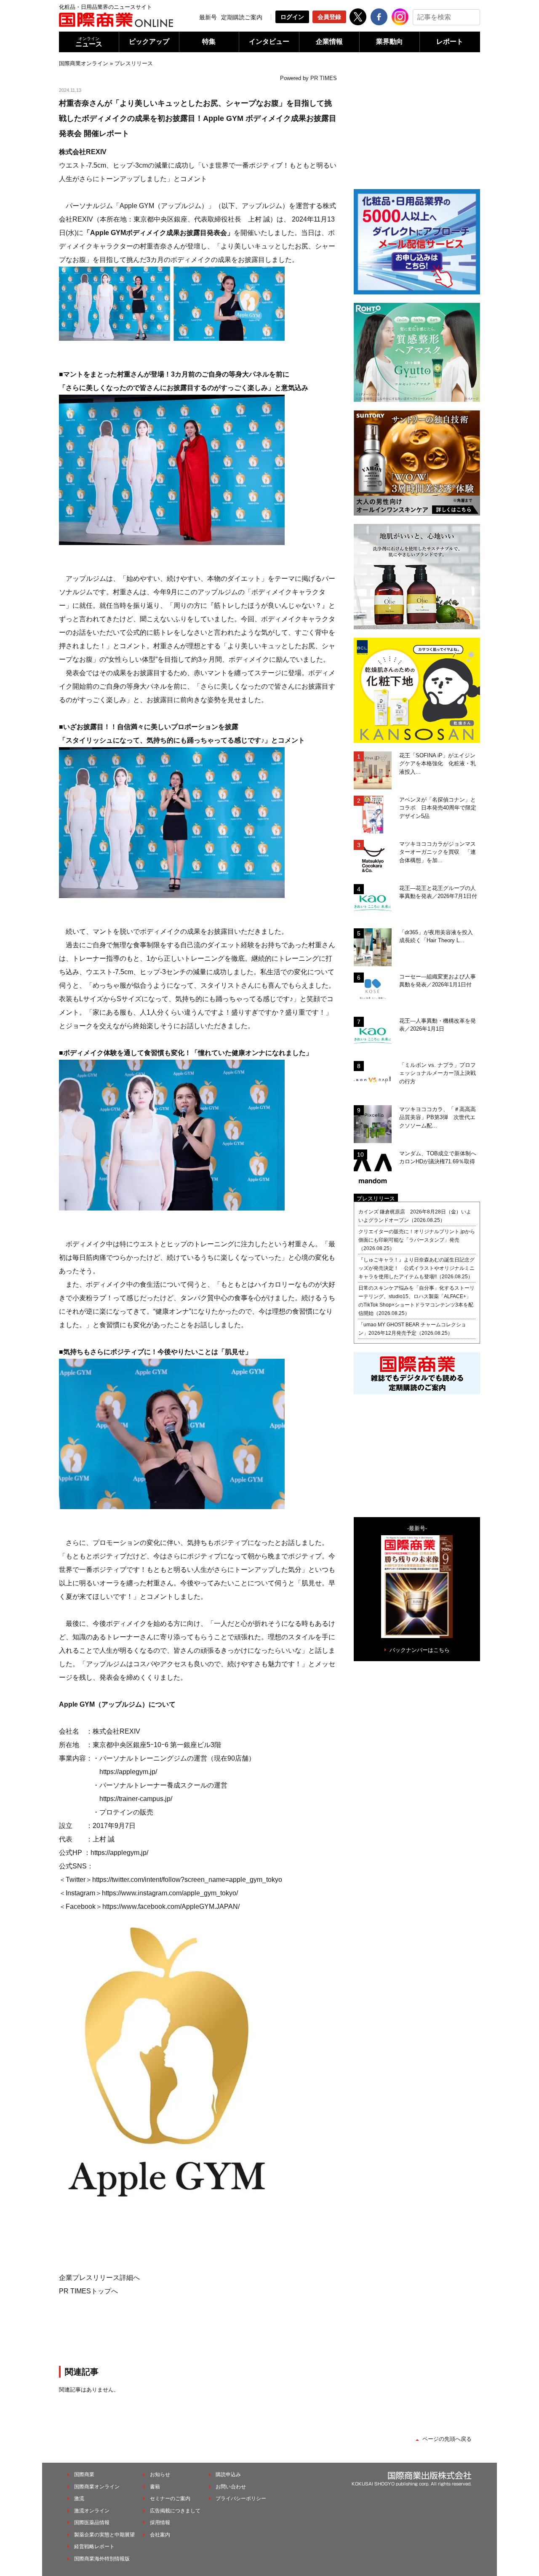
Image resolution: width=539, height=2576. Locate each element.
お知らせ (160, 2474)
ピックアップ (149, 41)
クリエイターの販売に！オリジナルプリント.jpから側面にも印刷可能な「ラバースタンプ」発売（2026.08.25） (417, 1240)
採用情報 (160, 2523)
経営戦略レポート (94, 2547)
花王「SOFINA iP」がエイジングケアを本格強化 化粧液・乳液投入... (438, 764)
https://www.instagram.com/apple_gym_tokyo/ (170, 1893)
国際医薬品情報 (92, 2523)
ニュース (89, 42)
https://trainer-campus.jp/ (136, 1799)
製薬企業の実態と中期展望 (104, 2535)
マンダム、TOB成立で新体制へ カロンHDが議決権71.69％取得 (440, 1158)
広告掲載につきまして (175, 2511)
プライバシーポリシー (241, 2499)
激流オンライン (92, 2511)
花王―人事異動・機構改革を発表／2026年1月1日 (438, 1025)
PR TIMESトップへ (88, 2291)
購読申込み (228, 2474)
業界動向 (390, 41)
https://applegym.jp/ (128, 1772)
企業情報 (329, 41)
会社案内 (160, 2535)
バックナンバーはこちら (420, 1650)
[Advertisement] (198, 2330)
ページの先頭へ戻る (447, 2439)
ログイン (292, 17)
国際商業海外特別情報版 (102, 2559)
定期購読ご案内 (242, 17)
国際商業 (84, 2474)
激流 (79, 2499)
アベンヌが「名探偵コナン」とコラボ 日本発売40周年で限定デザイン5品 (438, 808)
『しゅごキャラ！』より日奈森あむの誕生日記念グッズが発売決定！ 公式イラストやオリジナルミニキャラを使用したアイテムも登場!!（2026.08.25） (416, 1268)
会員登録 (329, 17)
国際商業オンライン (84, 63)
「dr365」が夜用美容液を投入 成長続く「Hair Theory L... (439, 937)
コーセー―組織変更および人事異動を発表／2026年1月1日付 (438, 981)
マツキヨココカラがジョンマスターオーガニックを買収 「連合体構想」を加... (438, 852)
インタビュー (269, 41)
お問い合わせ (231, 2487)
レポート (450, 41)
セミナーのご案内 (170, 2499)
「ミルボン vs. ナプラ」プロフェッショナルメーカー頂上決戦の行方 (438, 1073)
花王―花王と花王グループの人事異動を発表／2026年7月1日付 (438, 892)
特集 (209, 41)
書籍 (155, 2487)
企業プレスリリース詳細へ (99, 2278)
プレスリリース (134, 63)
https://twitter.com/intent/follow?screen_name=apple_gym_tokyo (187, 1880)
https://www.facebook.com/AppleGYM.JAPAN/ (171, 1907)
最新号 (208, 17)
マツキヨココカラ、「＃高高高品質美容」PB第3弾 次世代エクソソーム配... (438, 1117)
